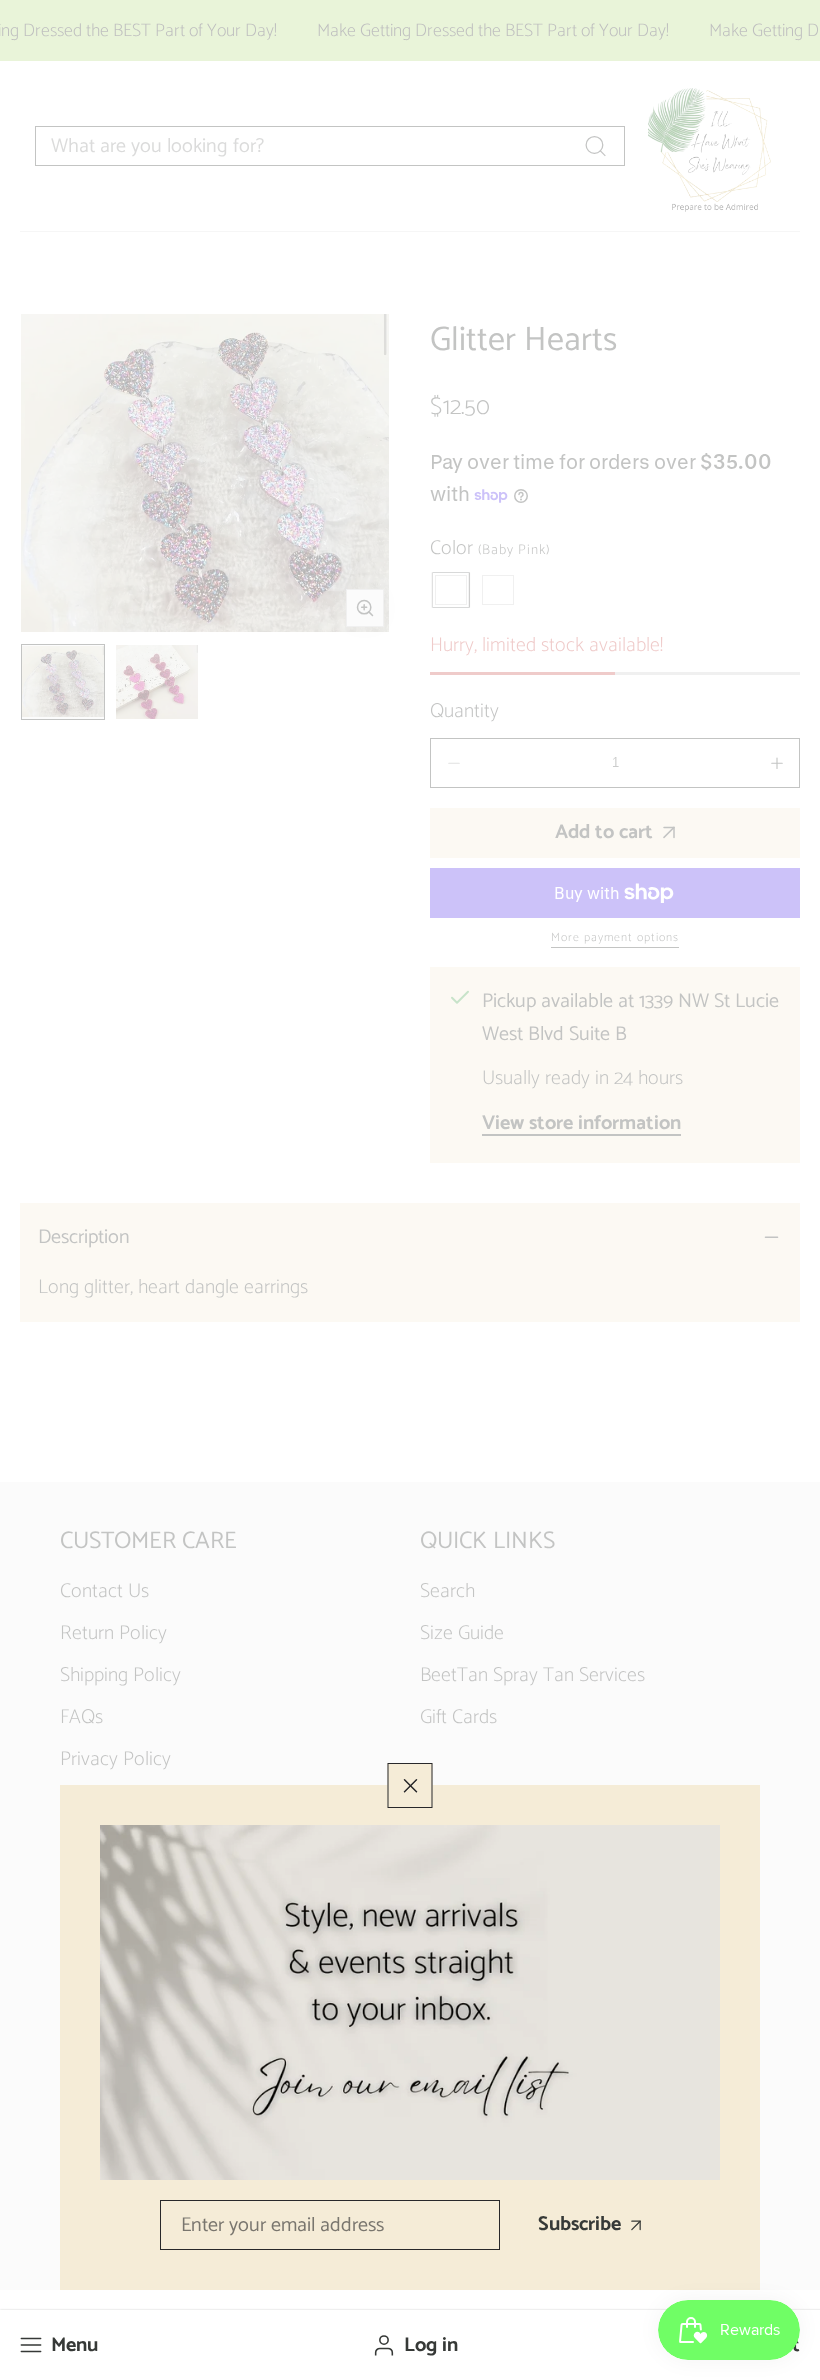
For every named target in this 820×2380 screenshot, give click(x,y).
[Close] (410, 1785)
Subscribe (579, 2224)
